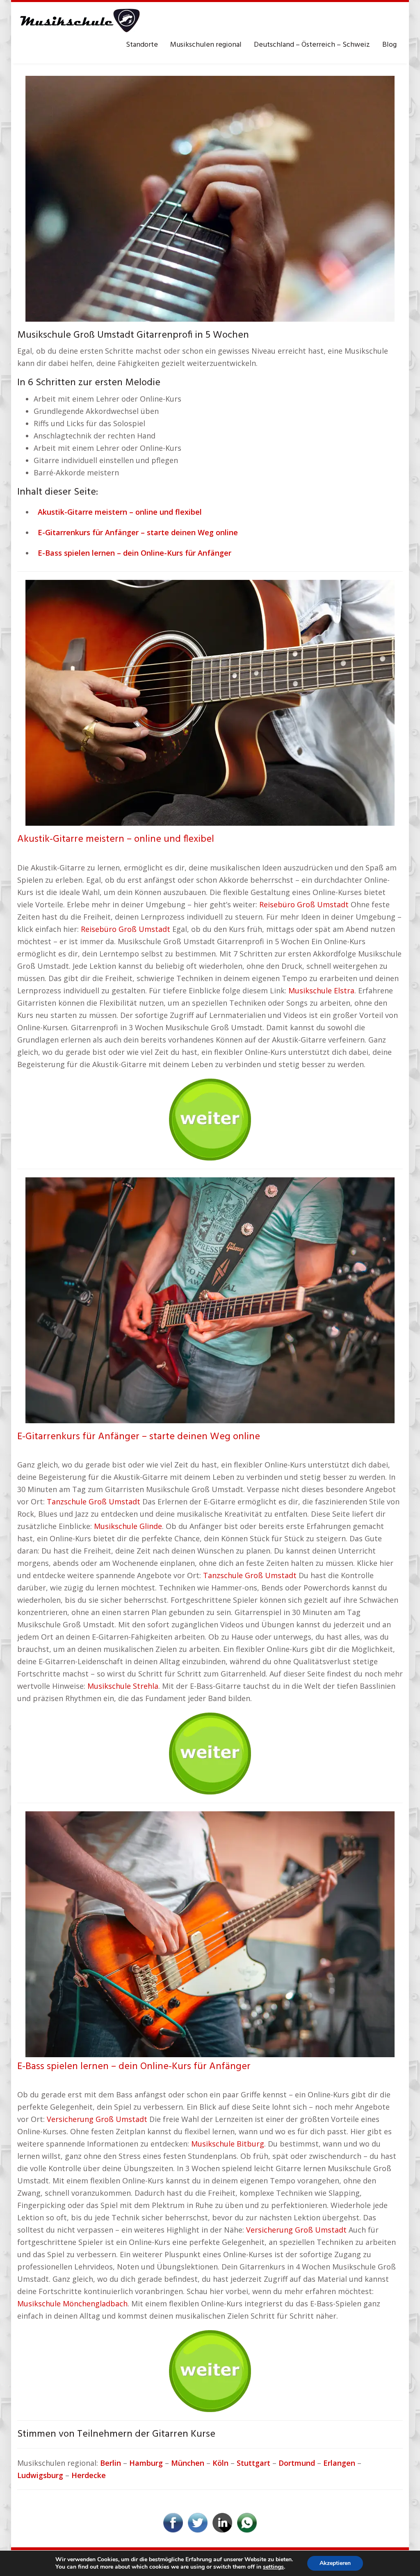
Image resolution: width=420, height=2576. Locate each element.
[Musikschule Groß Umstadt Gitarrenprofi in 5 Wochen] (210, 198)
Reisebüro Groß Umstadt (304, 904)
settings (273, 2567)
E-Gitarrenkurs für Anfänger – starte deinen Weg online (139, 1437)
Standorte (142, 45)
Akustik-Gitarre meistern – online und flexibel (116, 839)
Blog (389, 45)
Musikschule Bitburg (228, 2144)
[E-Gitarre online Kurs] (210, 1299)
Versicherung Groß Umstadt (97, 2119)
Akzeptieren (335, 2563)
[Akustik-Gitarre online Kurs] (210, 702)
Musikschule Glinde (128, 1526)
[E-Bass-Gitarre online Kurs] (210, 1933)
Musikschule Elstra (321, 990)
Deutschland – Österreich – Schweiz (312, 45)
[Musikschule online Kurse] (79, 20)
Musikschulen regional (206, 45)
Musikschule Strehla (123, 1686)
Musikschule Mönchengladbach (72, 2303)
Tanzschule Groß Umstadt (94, 1502)
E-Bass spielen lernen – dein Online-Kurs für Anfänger (134, 2067)
